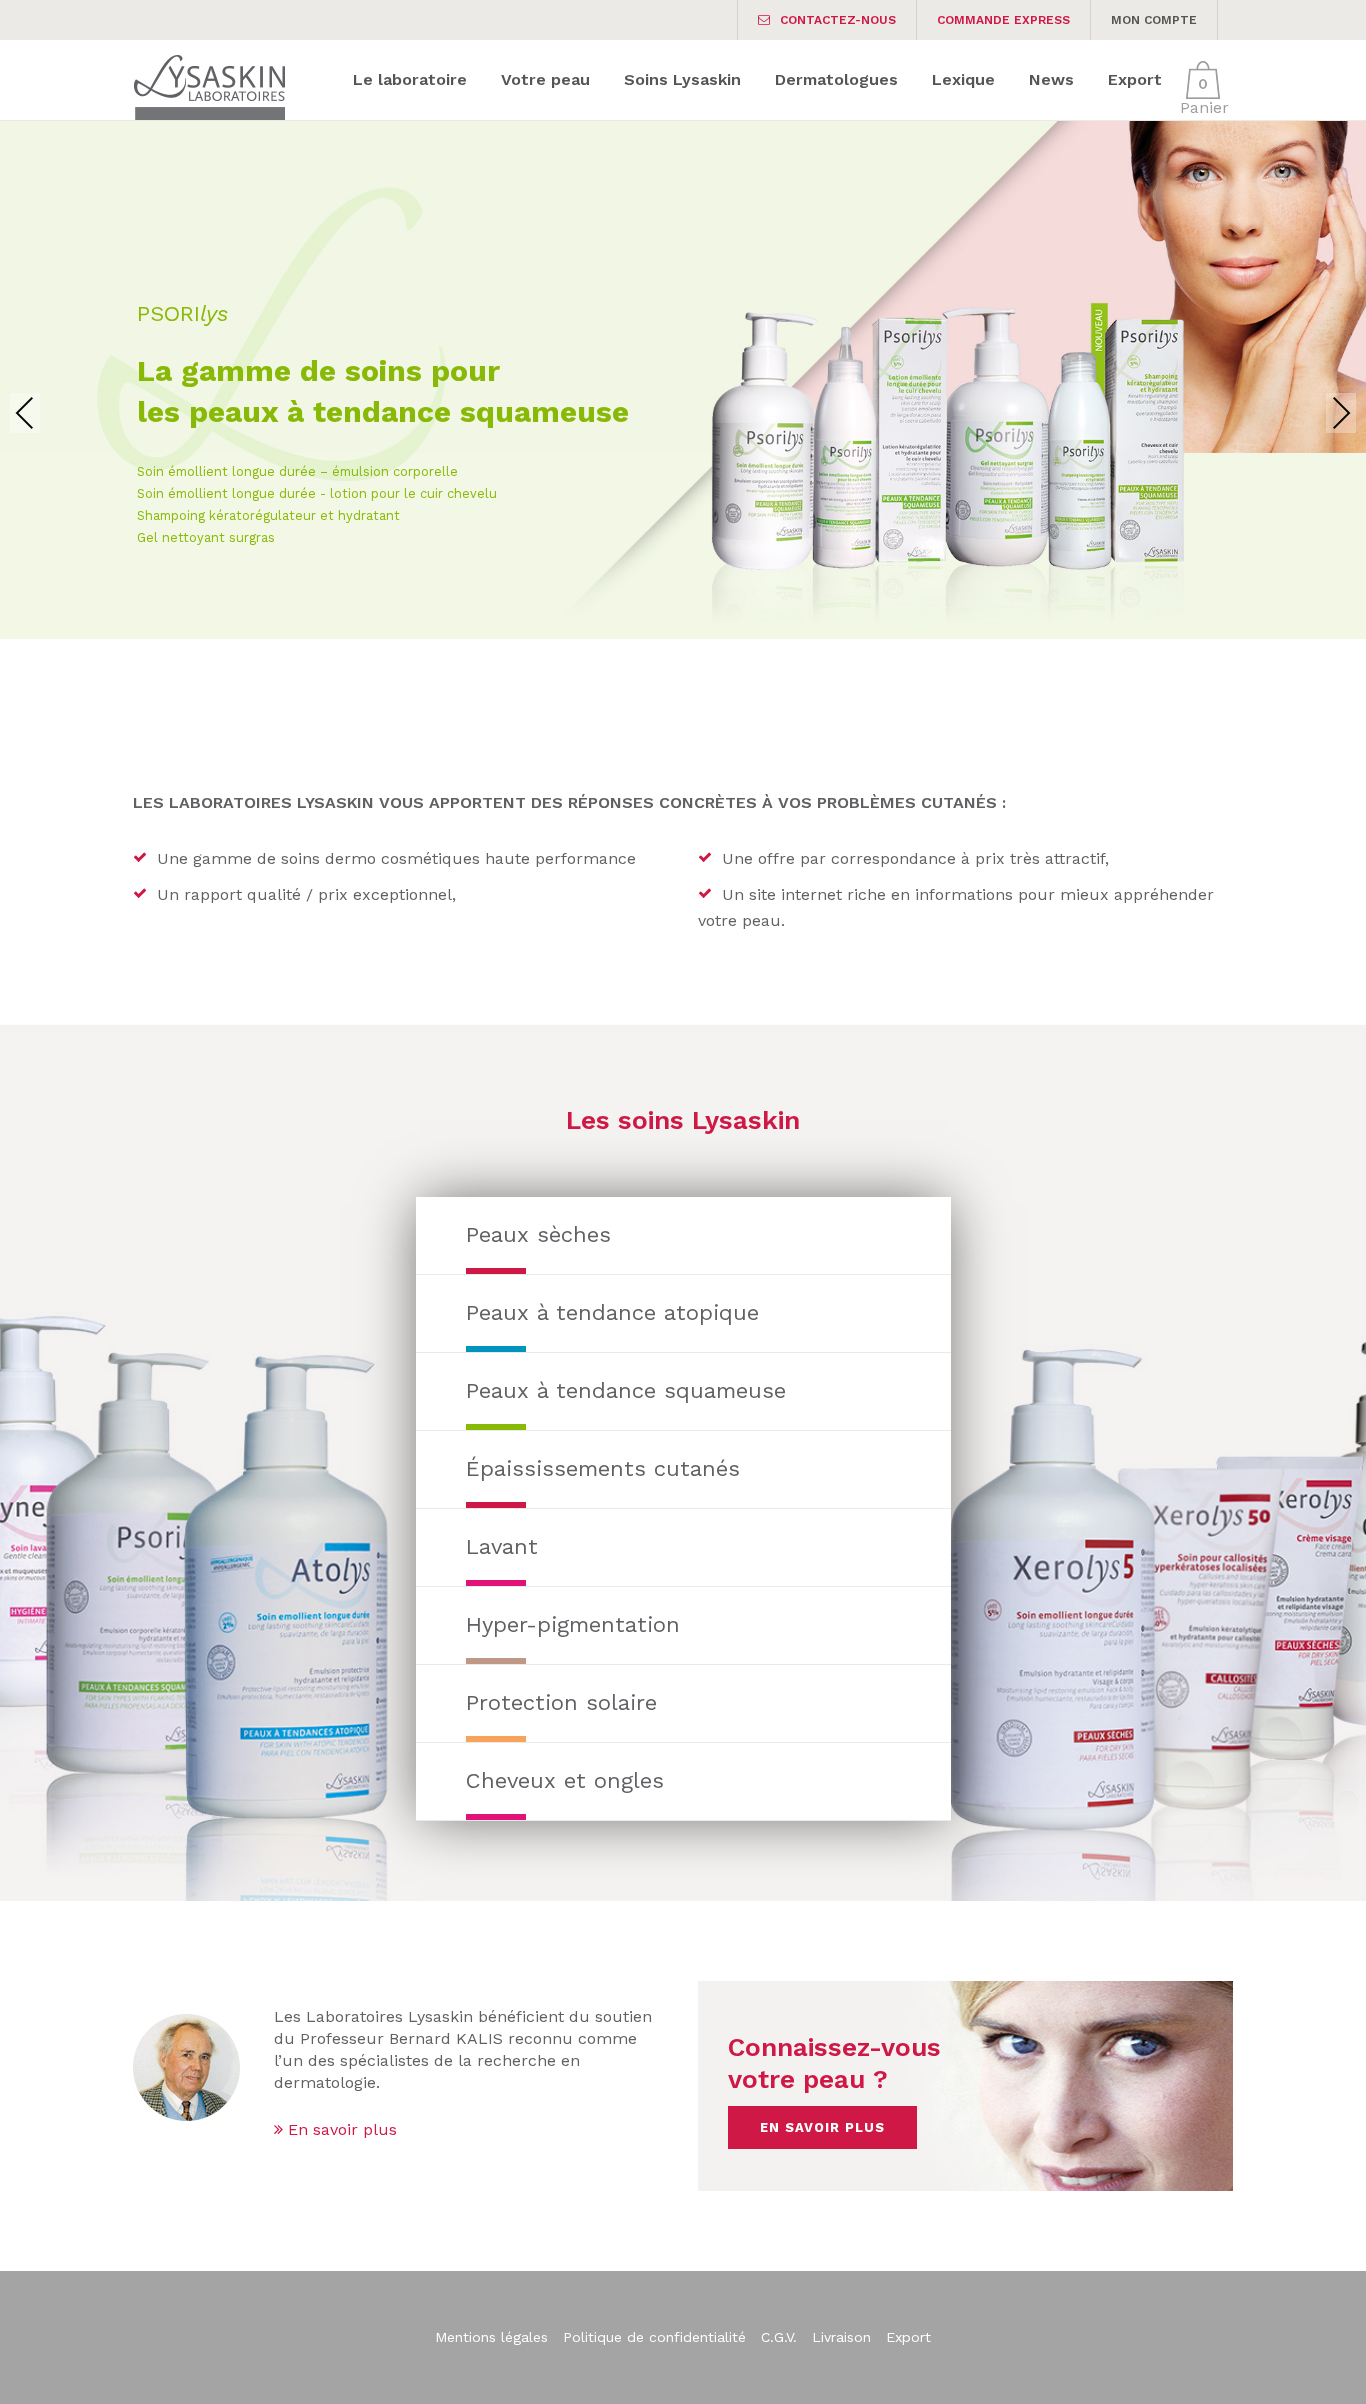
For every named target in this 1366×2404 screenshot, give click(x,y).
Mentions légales (491, 2337)
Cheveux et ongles (565, 1780)
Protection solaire (561, 1702)
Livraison (841, 2337)
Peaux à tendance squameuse (626, 1390)
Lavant (502, 1546)
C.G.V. (779, 2337)
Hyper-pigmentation (573, 1624)
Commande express (1003, 20)
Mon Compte (1154, 20)
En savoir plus (340, 2129)
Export (908, 2337)
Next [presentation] (1341, 412)
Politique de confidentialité (654, 2337)
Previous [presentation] (25, 412)
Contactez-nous (838, 20)
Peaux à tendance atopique (612, 1312)
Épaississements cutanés (603, 1468)
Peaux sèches (538, 1234)
